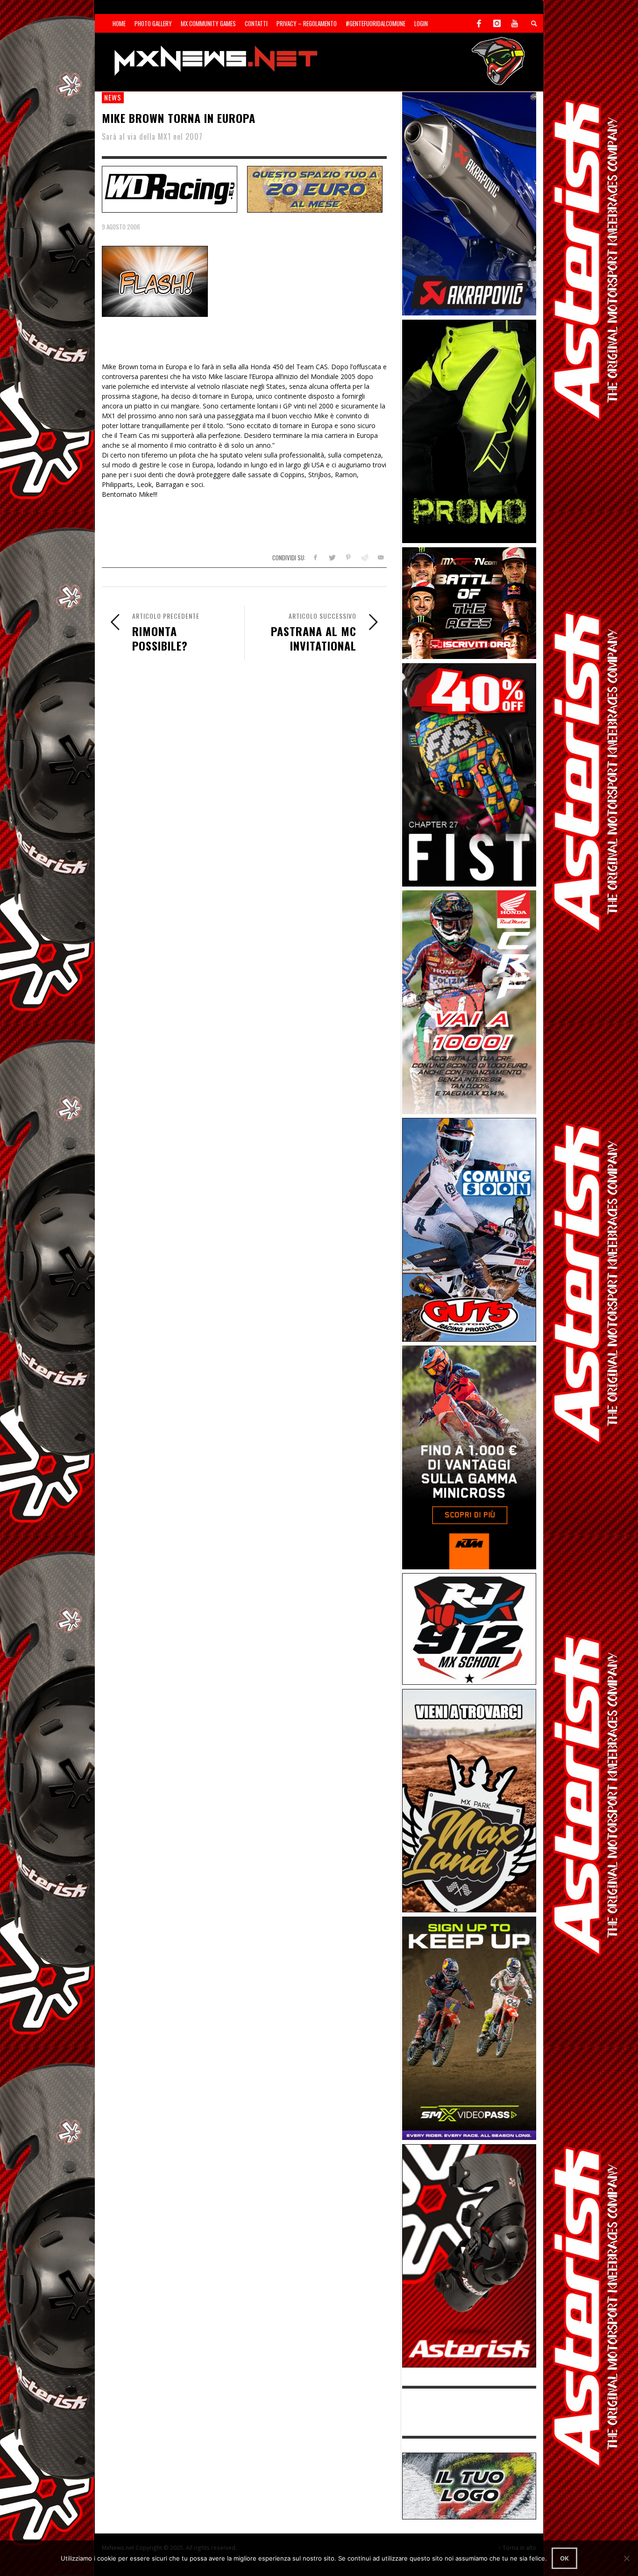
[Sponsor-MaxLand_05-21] (469, 1800)
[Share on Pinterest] (348, 557)
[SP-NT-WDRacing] (170, 188)
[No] (626, 2558)
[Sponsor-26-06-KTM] (469, 1456)
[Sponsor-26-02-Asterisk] (469, 2255)
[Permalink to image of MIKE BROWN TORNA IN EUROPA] (155, 281)
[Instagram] (497, 23)
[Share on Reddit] (364, 557)
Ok (564, 2558)
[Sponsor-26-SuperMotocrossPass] (469, 2028)
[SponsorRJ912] (469, 1628)
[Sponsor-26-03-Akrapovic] (469, 203)
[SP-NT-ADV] (469, 2485)
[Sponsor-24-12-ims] (469, 431)
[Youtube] (515, 23)
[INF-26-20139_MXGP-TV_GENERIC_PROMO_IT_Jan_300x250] (469, 602)
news (113, 97)
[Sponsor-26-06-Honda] (469, 1001)
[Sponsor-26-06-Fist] (469, 774)
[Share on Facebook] (315, 557)
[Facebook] (479, 23)
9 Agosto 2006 (121, 227)
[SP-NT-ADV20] (315, 188)
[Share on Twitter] (332, 557)
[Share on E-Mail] (380, 557)
